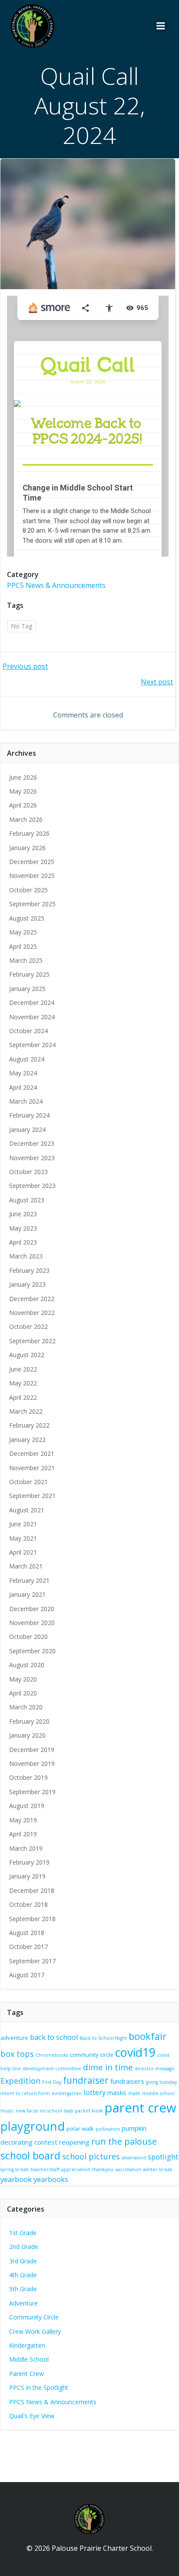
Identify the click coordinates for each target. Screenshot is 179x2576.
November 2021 (32, 1468)
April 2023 (23, 1242)
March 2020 (26, 1707)
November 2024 (32, 1017)
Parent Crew (27, 2374)
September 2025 (32, 904)
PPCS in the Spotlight (39, 2387)
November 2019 (32, 1763)
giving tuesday (161, 2082)
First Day (52, 2082)
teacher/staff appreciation (60, 2169)
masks (117, 2092)
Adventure (23, 2303)
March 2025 (26, 960)
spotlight (163, 2157)
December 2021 (32, 1453)
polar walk (80, 2129)
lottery (94, 2092)
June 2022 (23, 1369)
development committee (52, 2069)
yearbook (16, 2179)
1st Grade (23, 2233)
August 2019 (27, 1806)
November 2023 (32, 1158)
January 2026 (27, 848)
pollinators (108, 2129)
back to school (54, 2037)
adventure (14, 2038)
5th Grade (23, 2289)
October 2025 (28, 890)
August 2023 (27, 1200)
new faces (27, 2111)
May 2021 (23, 1538)
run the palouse (124, 2141)
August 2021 (27, 1510)
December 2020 (32, 1609)
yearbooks (51, 2179)
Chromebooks (52, 2055)
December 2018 (32, 1890)
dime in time (108, 2067)
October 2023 (28, 1172)
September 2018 (32, 1919)
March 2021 (26, 1566)
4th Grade (23, 2275)
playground (33, 2126)
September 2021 (32, 1496)
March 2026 (26, 819)
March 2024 (26, 1101)
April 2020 (23, 1693)
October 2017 (28, 1947)
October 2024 (28, 1031)
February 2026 (29, 833)
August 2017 (27, 1975)
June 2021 (23, 1524)
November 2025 (32, 876)
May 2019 (23, 1820)
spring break (15, 2169)
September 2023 (32, 1186)
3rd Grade (23, 2261)
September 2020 (32, 1651)
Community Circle (34, 2317)
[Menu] (161, 26)
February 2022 (29, 1425)
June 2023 (23, 1214)
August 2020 (27, 1665)
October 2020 (28, 1637)
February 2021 (29, 1580)
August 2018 (27, 1933)
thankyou (103, 2169)
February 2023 (29, 1270)
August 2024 (27, 1059)
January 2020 (27, 1735)
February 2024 (29, 1115)
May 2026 (23, 791)
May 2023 (23, 1228)
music (7, 2111)
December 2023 (32, 1143)
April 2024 (23, 1087)
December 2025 (32, 862)
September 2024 (32, 1045)
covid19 (135, 2052)
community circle (92, 2055)
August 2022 (27, 1355)
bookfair (148, 2036)
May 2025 (23, 932)
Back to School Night (103, 2038)
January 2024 (27, 1130)
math (134, 2093)
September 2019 (32, 1792)
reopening (74, 2142)
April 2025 (23, 946)
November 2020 (32, 1623)
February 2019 (29, 1862)
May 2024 (23, 1073)
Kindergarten (27, 2345)
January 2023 (27, 1284)
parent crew (141, 2108)
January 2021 (27, 1594)
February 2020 (29, 1721)
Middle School (29, 2359)
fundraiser (86, 2080)
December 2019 (32, 1750)
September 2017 (32, 1961)
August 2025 (27, 918)
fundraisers (127, 2081)
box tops (17, 2054)
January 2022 (27, 1440)
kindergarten (67, 2093)
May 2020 (23, 1679)
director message (154, 2069)
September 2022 (32, 1341)
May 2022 (23, 1383)
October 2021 (28, 1482)
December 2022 (32, 1299)
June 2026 (23, 777)
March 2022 (26, 1411)
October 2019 (28, 1777)
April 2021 (23, 1552)
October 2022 (28, 1326)
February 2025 (29, 974)
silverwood (134, 2158)
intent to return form (25, 2093)
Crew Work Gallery (35, 2331)
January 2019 (27, 1876)
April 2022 (23, 1397)
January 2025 (27, 989)
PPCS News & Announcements (56, 585)
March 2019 (26, 1848)
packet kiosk (89, 2111)
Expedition (20, 2081)
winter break (158, 2169)
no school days (56, 2111)
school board (30, 2156)
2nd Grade (24, 2247)
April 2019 (23, 1834)
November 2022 (32, 1313)
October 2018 (28, 1904)
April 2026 (23, 805)
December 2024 (32, 1003)
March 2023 (26, 1256)
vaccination (128, 2169)
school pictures (91, 2156)
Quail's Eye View (32, 2416)
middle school (158, 2093)
